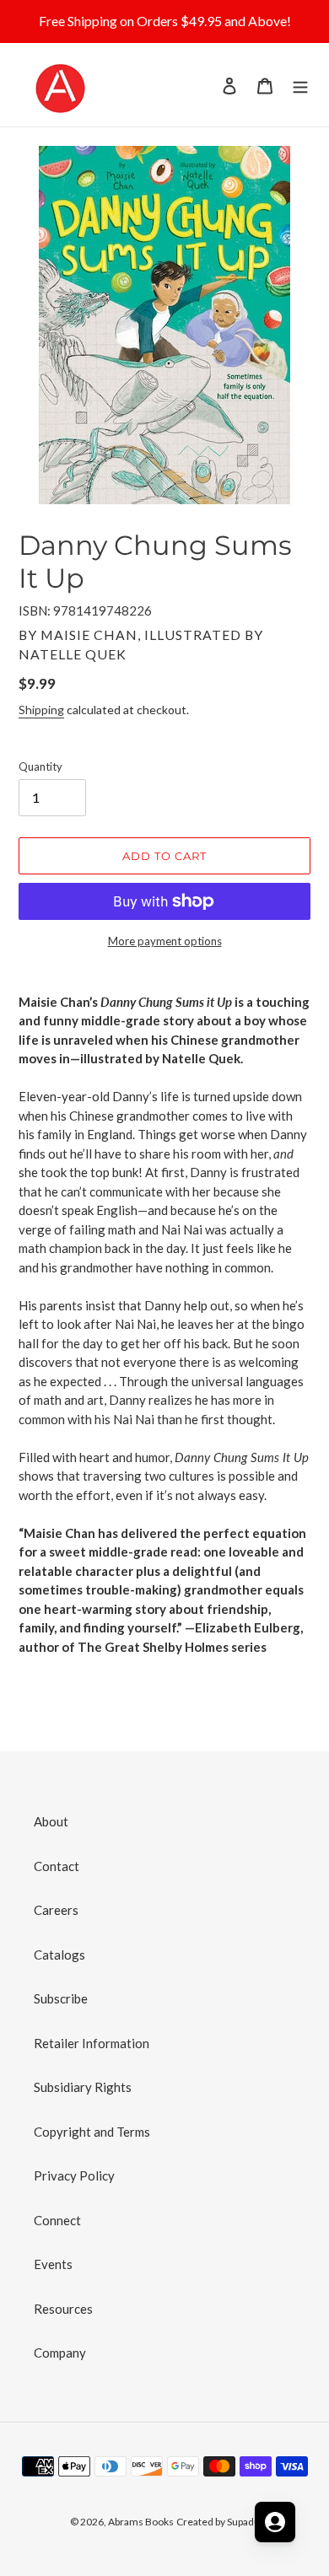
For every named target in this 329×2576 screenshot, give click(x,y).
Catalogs (59, 1955)
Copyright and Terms (92, 2132)
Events (53, 2264)
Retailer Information (92, 2043)
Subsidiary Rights (83, 2087)
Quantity (40, 766)
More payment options (165, 941)
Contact (57, 1866)
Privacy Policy (74, 2175)
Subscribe (61, 1998)
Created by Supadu (218, 2522)
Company (60, 2353)
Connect (57, 2220)
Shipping (41, 710)
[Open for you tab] (275, 2522)
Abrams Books (141, 2522)
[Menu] (300, 85)
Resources (63, 2309)
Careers (56, 1910)
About (51, 1821)
